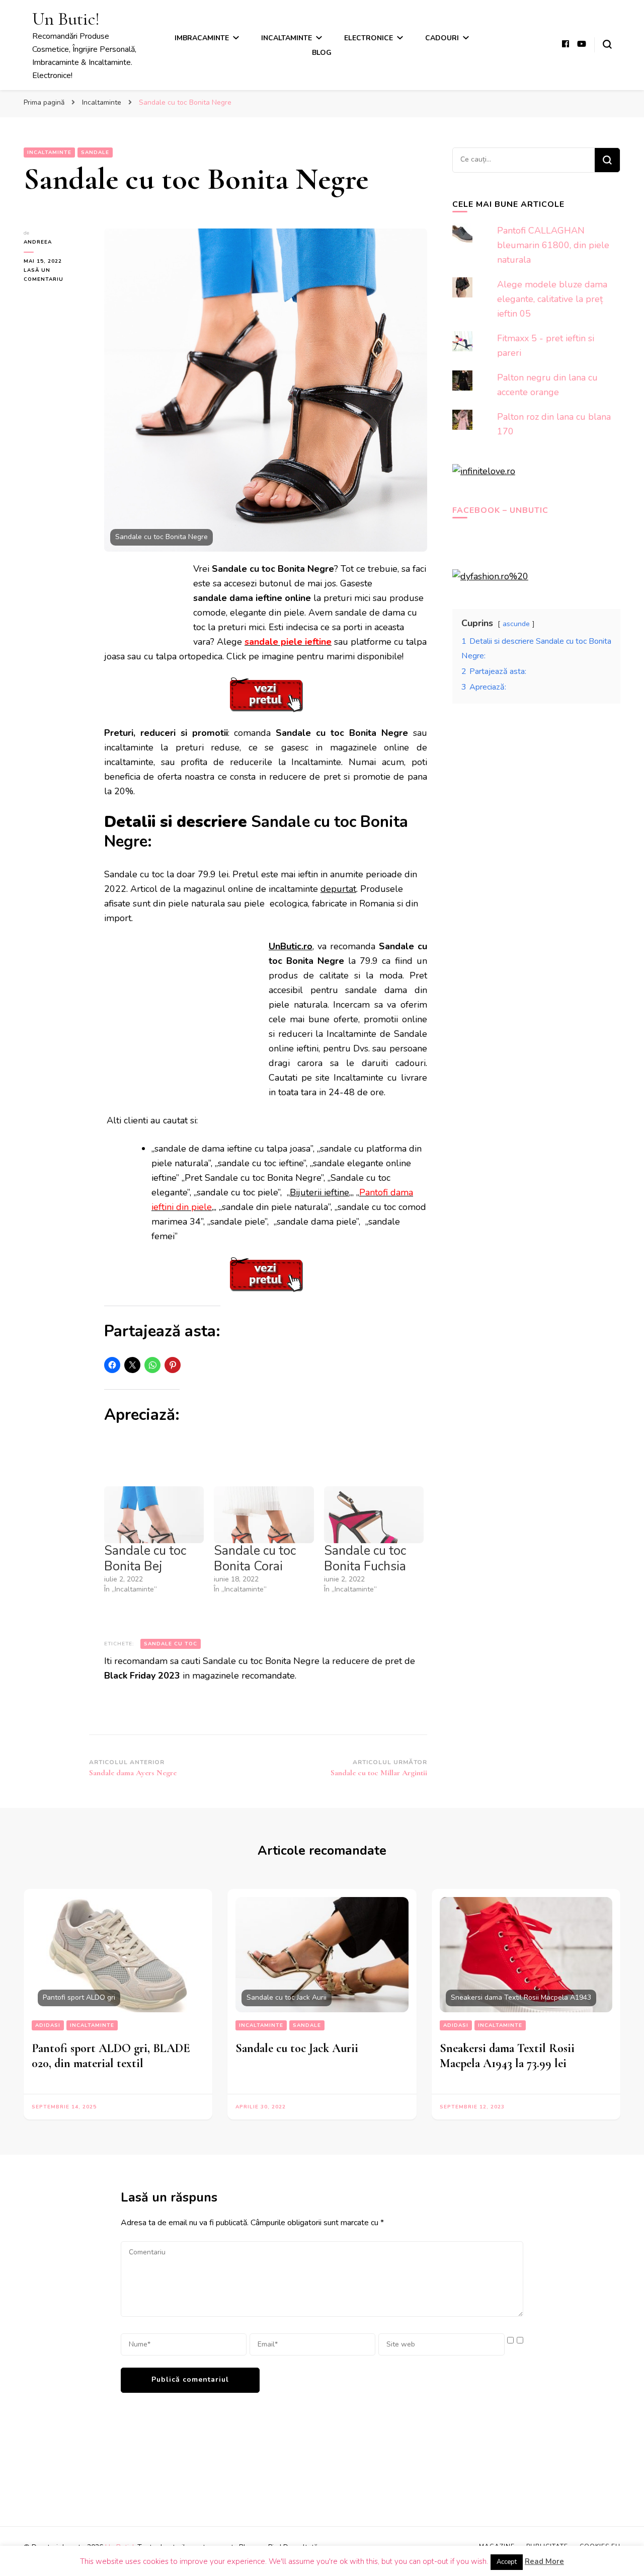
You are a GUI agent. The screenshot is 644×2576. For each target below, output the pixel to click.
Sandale (95, 153)
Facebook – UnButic (500, 510)
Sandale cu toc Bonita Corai (255, 1559)
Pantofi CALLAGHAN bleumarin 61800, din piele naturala (553, 245)
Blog (322, 53)
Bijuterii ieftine (319, 1192)
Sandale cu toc (171, 1644)
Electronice (369, 38)
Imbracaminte (202, 38)
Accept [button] (507, 2562)
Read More (544, 2561)
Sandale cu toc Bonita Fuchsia (365, 1559)
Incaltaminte (287, 38)
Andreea (38, 242)
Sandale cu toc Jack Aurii (297, 2048)
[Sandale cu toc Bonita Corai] (264, 1515)
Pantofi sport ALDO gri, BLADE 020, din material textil (111, 2056)
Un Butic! (66, 19)
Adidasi (48, 2025)
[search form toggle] (607, 44)
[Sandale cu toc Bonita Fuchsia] (374, 1515)
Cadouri (442, 38)
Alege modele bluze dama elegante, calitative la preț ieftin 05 (552, 299)
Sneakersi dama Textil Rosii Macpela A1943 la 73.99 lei (507, 2056)
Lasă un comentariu (56, 275)
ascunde (516, 624)
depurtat (338, 889)
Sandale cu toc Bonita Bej (145, 1559)
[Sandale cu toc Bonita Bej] (154, 1515)
